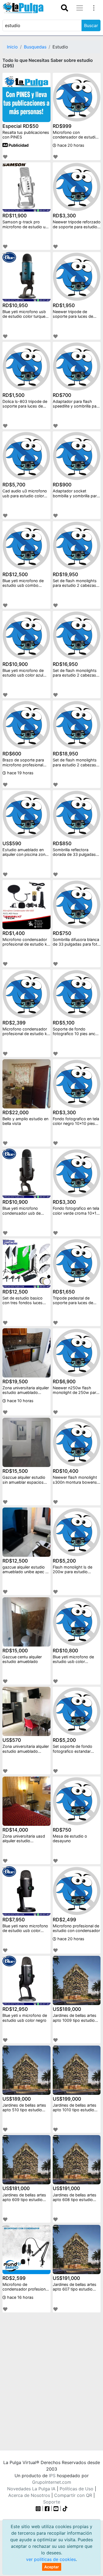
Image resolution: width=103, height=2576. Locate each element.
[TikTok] (65, 2508)
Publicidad (18, 145)
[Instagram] (39, 2508)
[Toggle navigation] (65, 8)
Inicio (12, 47)
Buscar (91, 25)
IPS (52, 2476)
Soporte (52, 2502)
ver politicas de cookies (51, 2559)
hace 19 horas (20, 773)
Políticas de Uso (76, 2489)
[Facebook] (47, 2508)
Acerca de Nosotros (29, 2495)
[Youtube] (56, 2508)
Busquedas (35, 47)
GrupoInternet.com (52, 2482)
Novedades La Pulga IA (31, 2489)
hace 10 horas (20, 1401)
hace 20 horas (70, 145)
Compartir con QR (73, 2495)
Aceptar (52, 2567)
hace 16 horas (20, 2297)
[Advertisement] (51, 2377)
